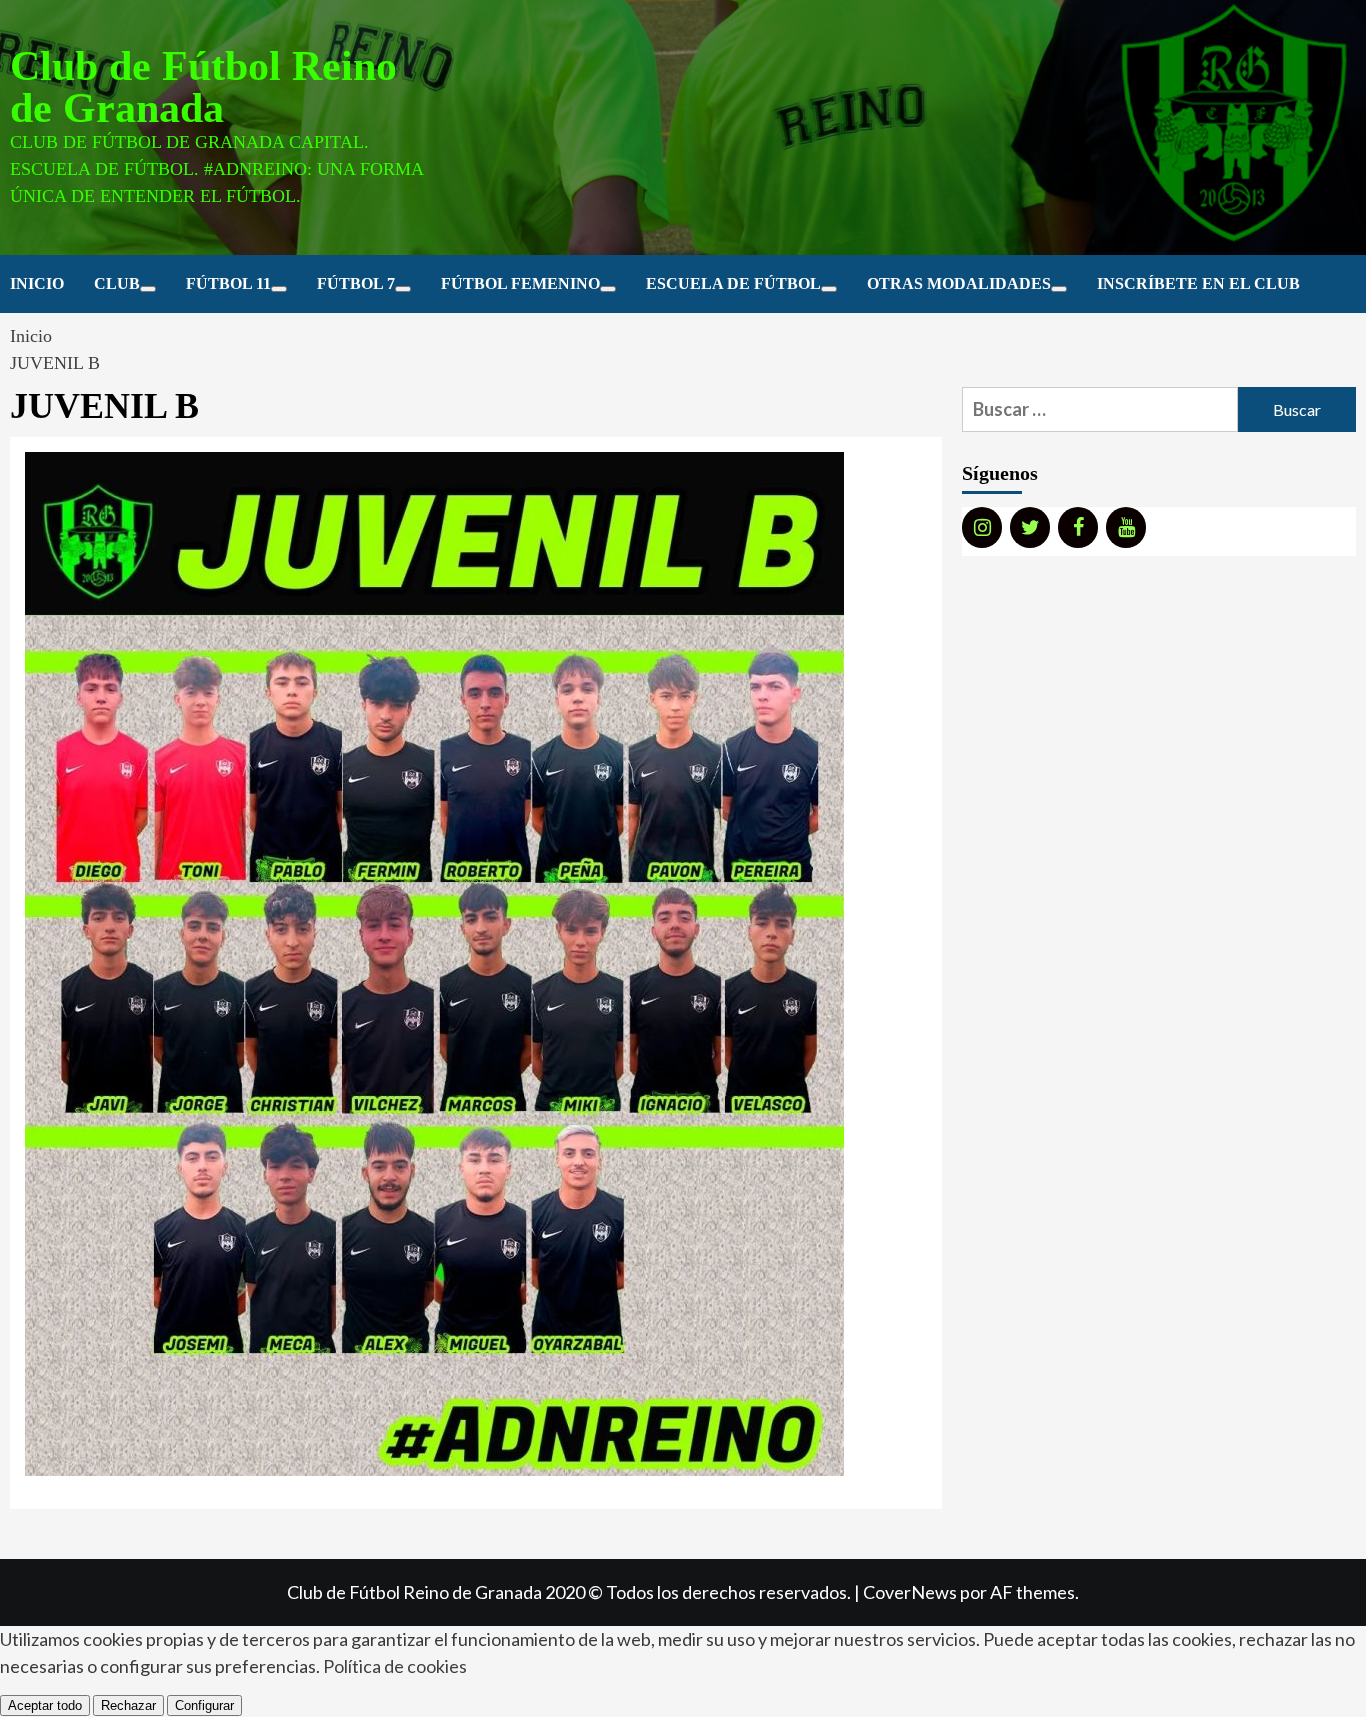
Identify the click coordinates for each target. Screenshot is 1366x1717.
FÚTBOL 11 (228, 283)
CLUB (117, 283)
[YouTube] (1126, 527)
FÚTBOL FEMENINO (520, 283)
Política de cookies (395, 1666)
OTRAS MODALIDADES (959, 283)
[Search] (1343, 285)
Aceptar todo (45, 1705)
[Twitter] (1030, 527)
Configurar (204, 1705)
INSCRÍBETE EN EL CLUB (1198, 283)
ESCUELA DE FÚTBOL (733, 283)
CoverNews (910, 1592)
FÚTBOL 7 (356, 283)
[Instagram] (982, 527)
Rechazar (128, 1705)
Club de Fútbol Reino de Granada (203, 87)
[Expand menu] (148, 289)
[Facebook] (1078, 527)
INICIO (37, 283)
